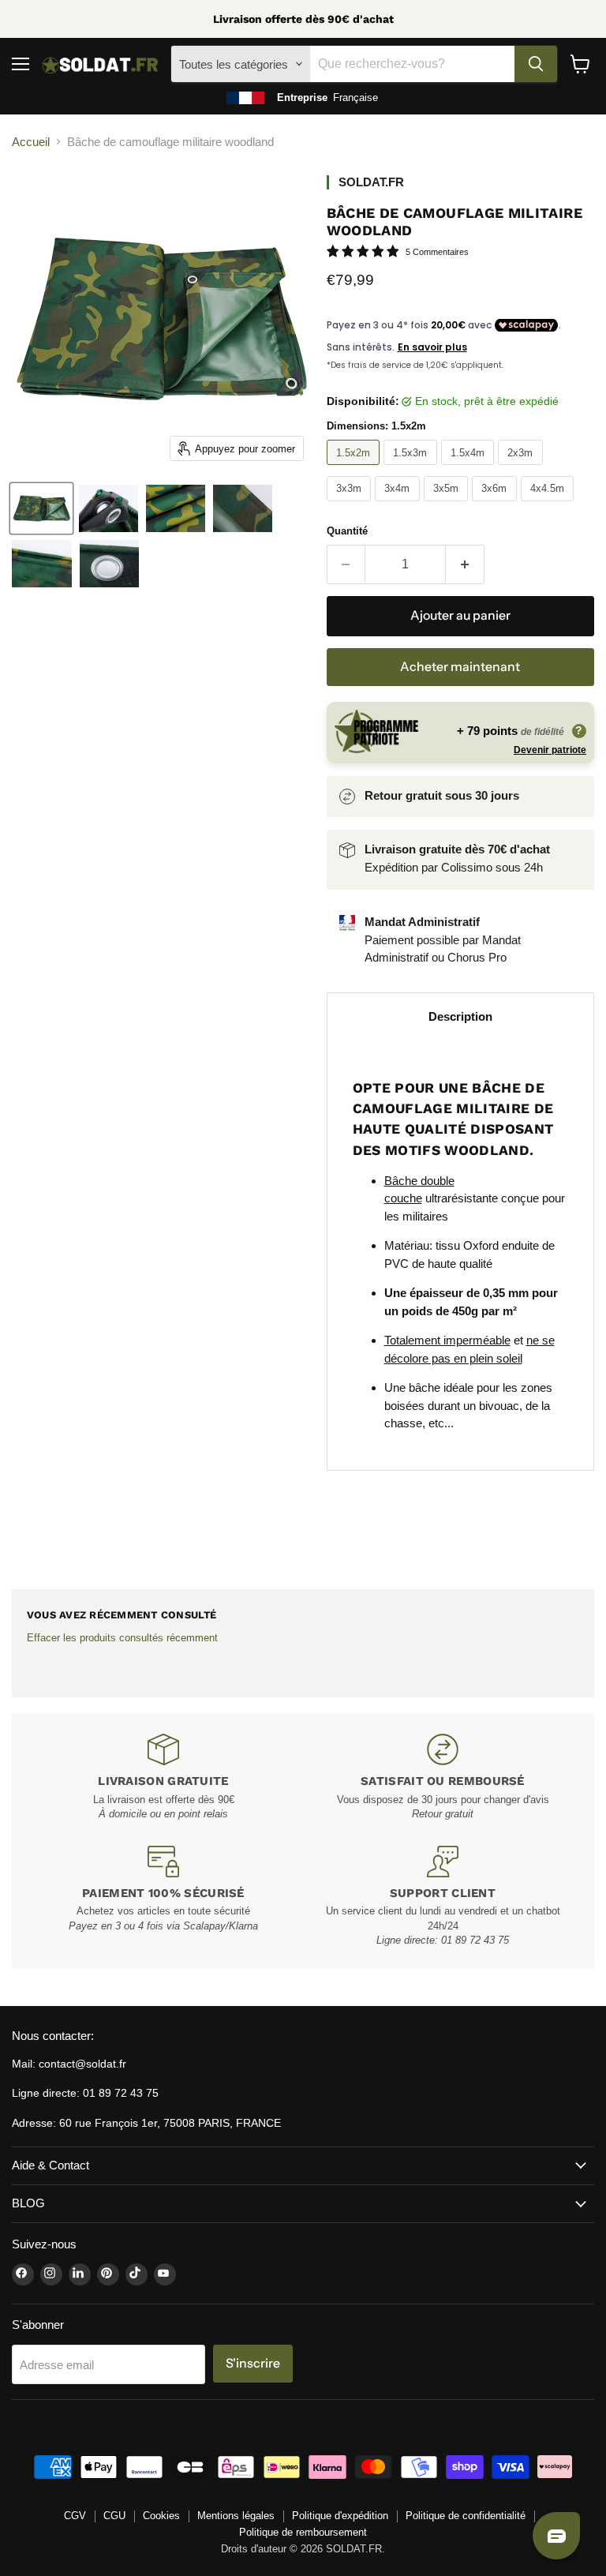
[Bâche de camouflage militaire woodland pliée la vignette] (41, 508)
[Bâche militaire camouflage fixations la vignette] (109, 564)
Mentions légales (236, 2516)
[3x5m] (448, 505)
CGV (75, 2516)
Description (460, 1016)
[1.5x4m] (470, 469)
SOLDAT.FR (371, 182)
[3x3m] (351, 505)
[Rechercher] (536, 64)
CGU (114, 2516)
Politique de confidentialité (466, 2516)
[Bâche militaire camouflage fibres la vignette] (176, 508)
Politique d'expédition (340, 2516)
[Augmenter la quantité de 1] (465, 564)
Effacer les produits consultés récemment (122, 1638)
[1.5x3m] (412, 469)
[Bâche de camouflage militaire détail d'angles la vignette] (108, 508)
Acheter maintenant (460, 667)
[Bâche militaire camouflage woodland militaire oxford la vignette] (243, 508)
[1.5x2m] (355, 469)
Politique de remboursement (303, 2532)
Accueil (31, 142)
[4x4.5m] (550, 505)
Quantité (347, 531)
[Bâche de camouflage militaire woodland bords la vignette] (42, 564)
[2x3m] (522, 469)
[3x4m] (399, 505)
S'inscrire (253, 2363)
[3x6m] (496, 505)
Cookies (161, 2516)
